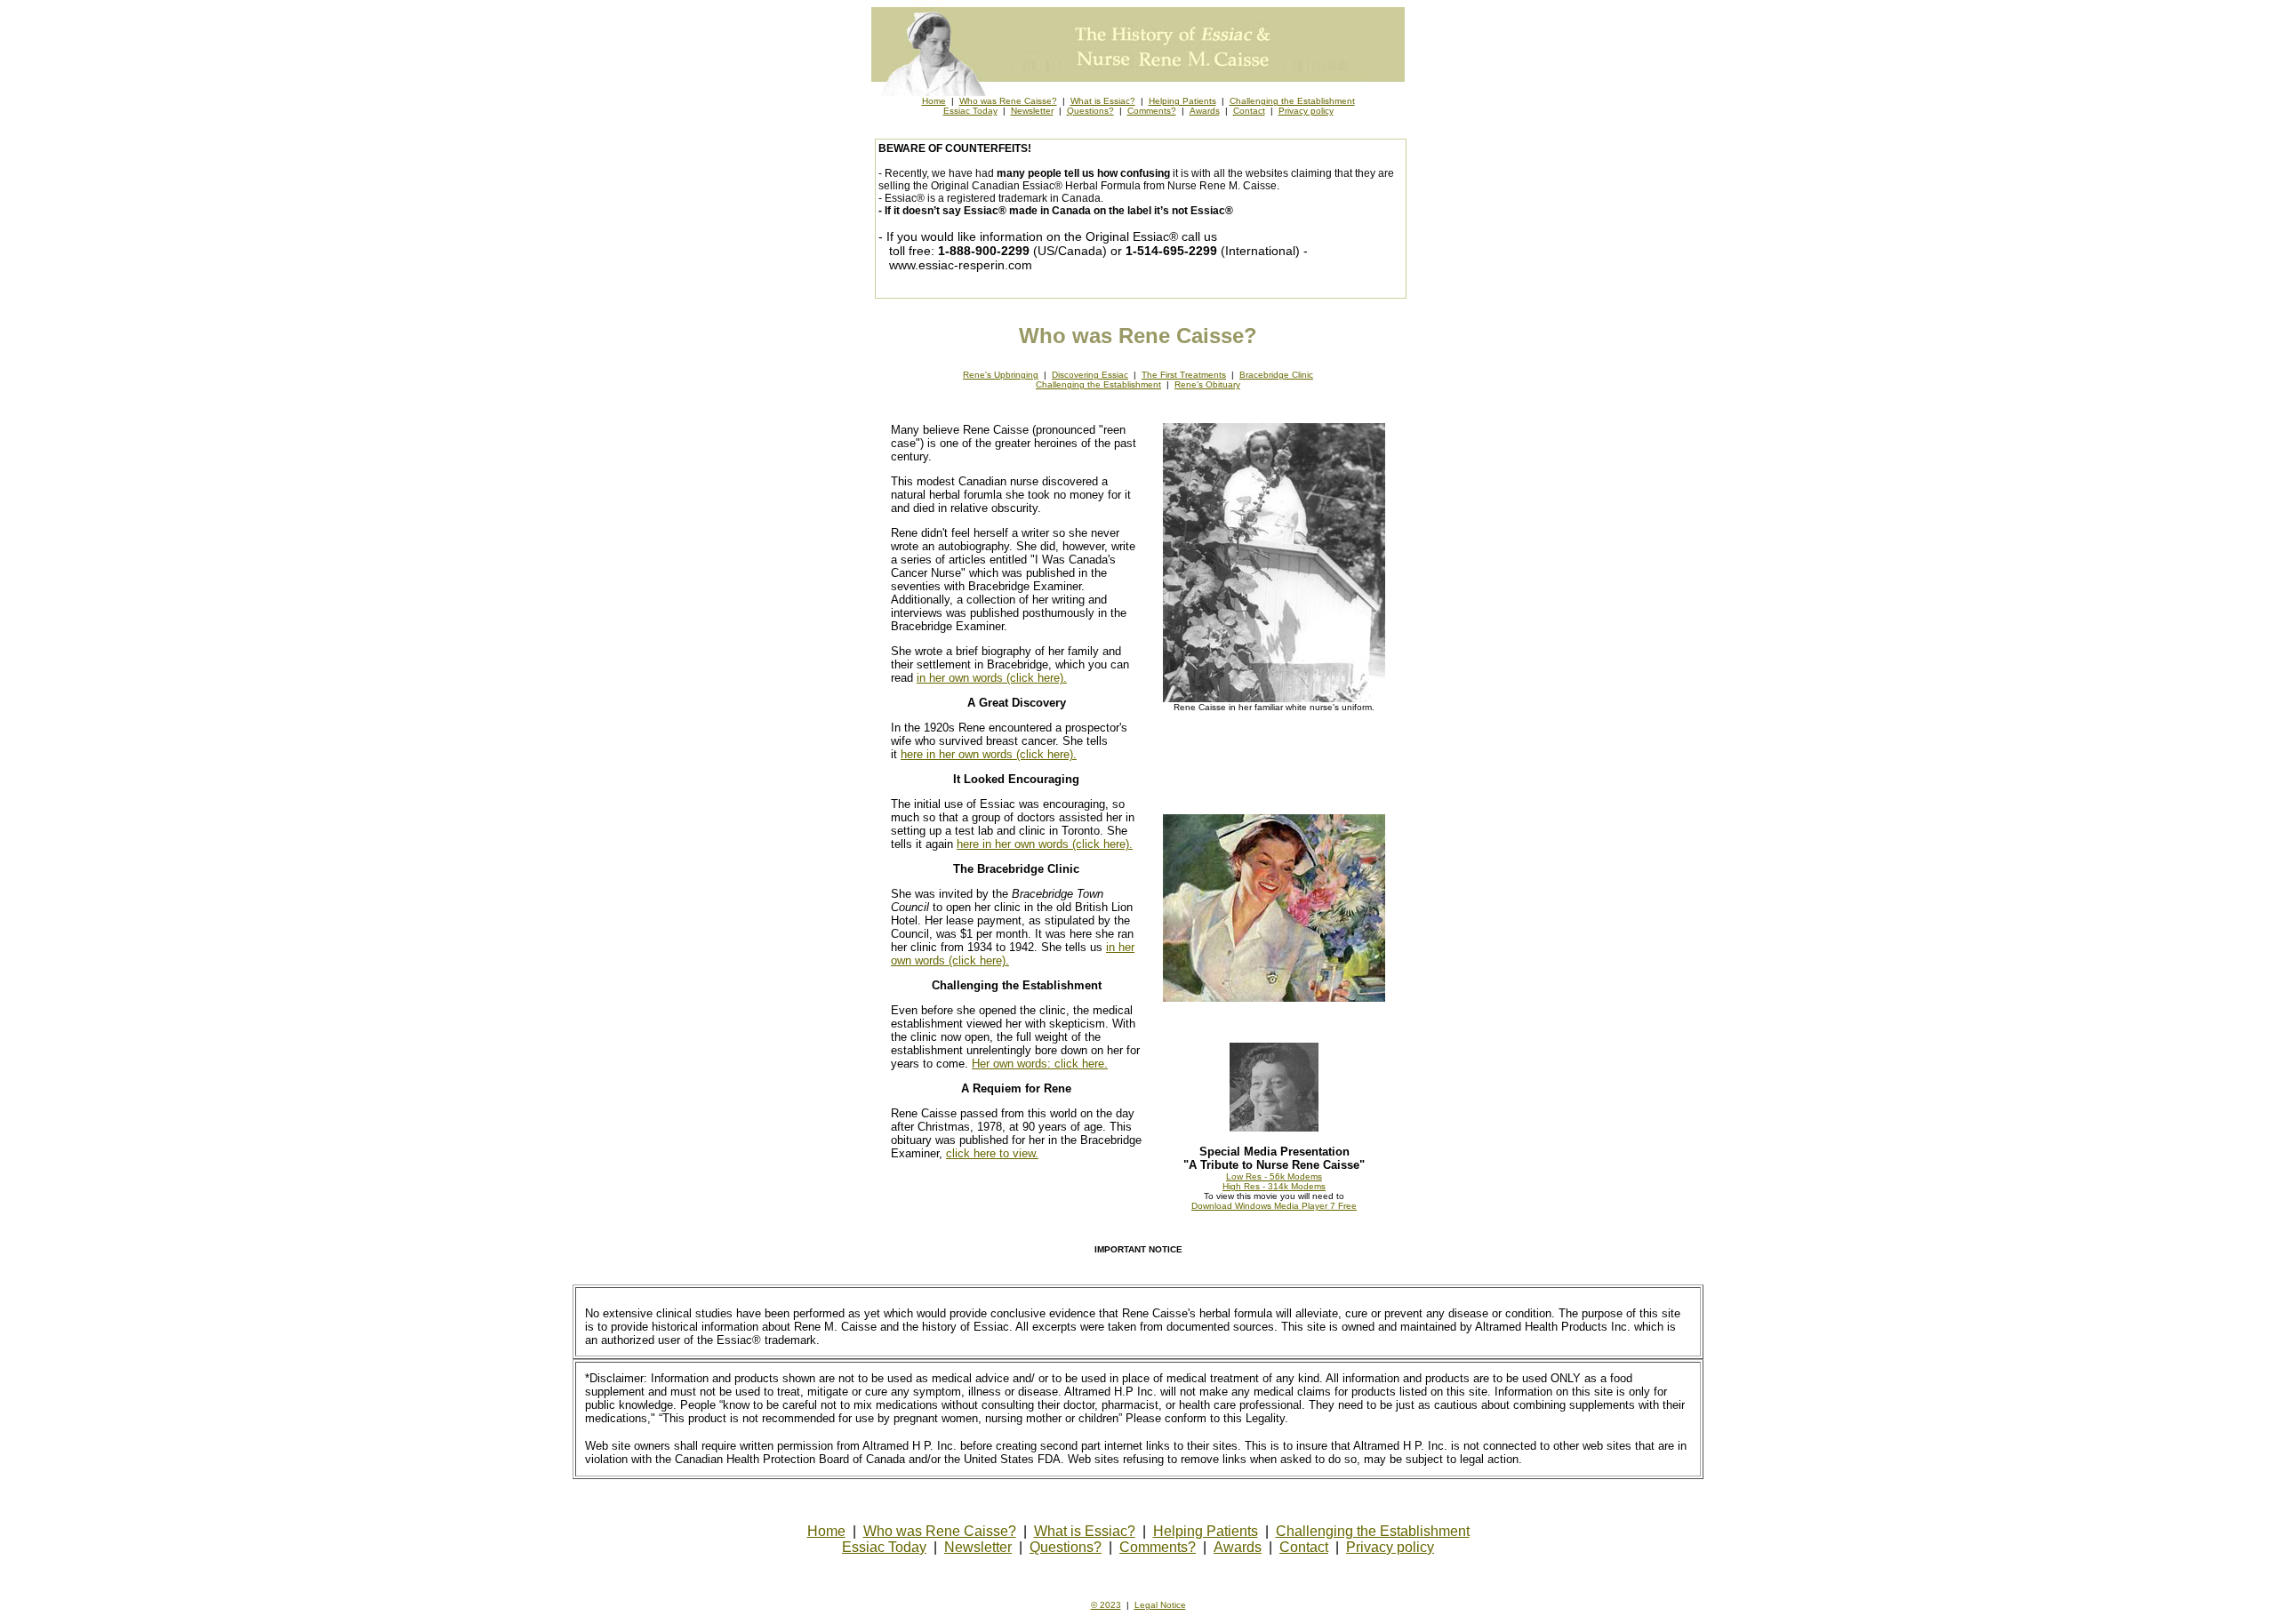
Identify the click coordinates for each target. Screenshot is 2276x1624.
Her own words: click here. (1040, 1064)
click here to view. (992, 1153)
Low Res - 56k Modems (1274, 1176)
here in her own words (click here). (989, 754)
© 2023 (1106, 1605)
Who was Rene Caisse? (1008, 101)
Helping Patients (1182, 101)
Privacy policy (1306, 111)
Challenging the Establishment (1292, 101)
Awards (1205, 111)
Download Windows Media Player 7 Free (1274, 1206)
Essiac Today (970, 111)
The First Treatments (1184, 375)
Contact (1249, 111)
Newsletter (1032, 111)
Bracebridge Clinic (1276, 375)
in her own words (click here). (992, 678)
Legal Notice (1160, 1605)
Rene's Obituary (1207, 384)
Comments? (1152, 111)
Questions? (1090, 111)
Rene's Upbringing (1001, 375)
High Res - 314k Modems (1274, 1186)
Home (934, 101)
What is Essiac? (1103, 101)
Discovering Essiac (1090, 375)
